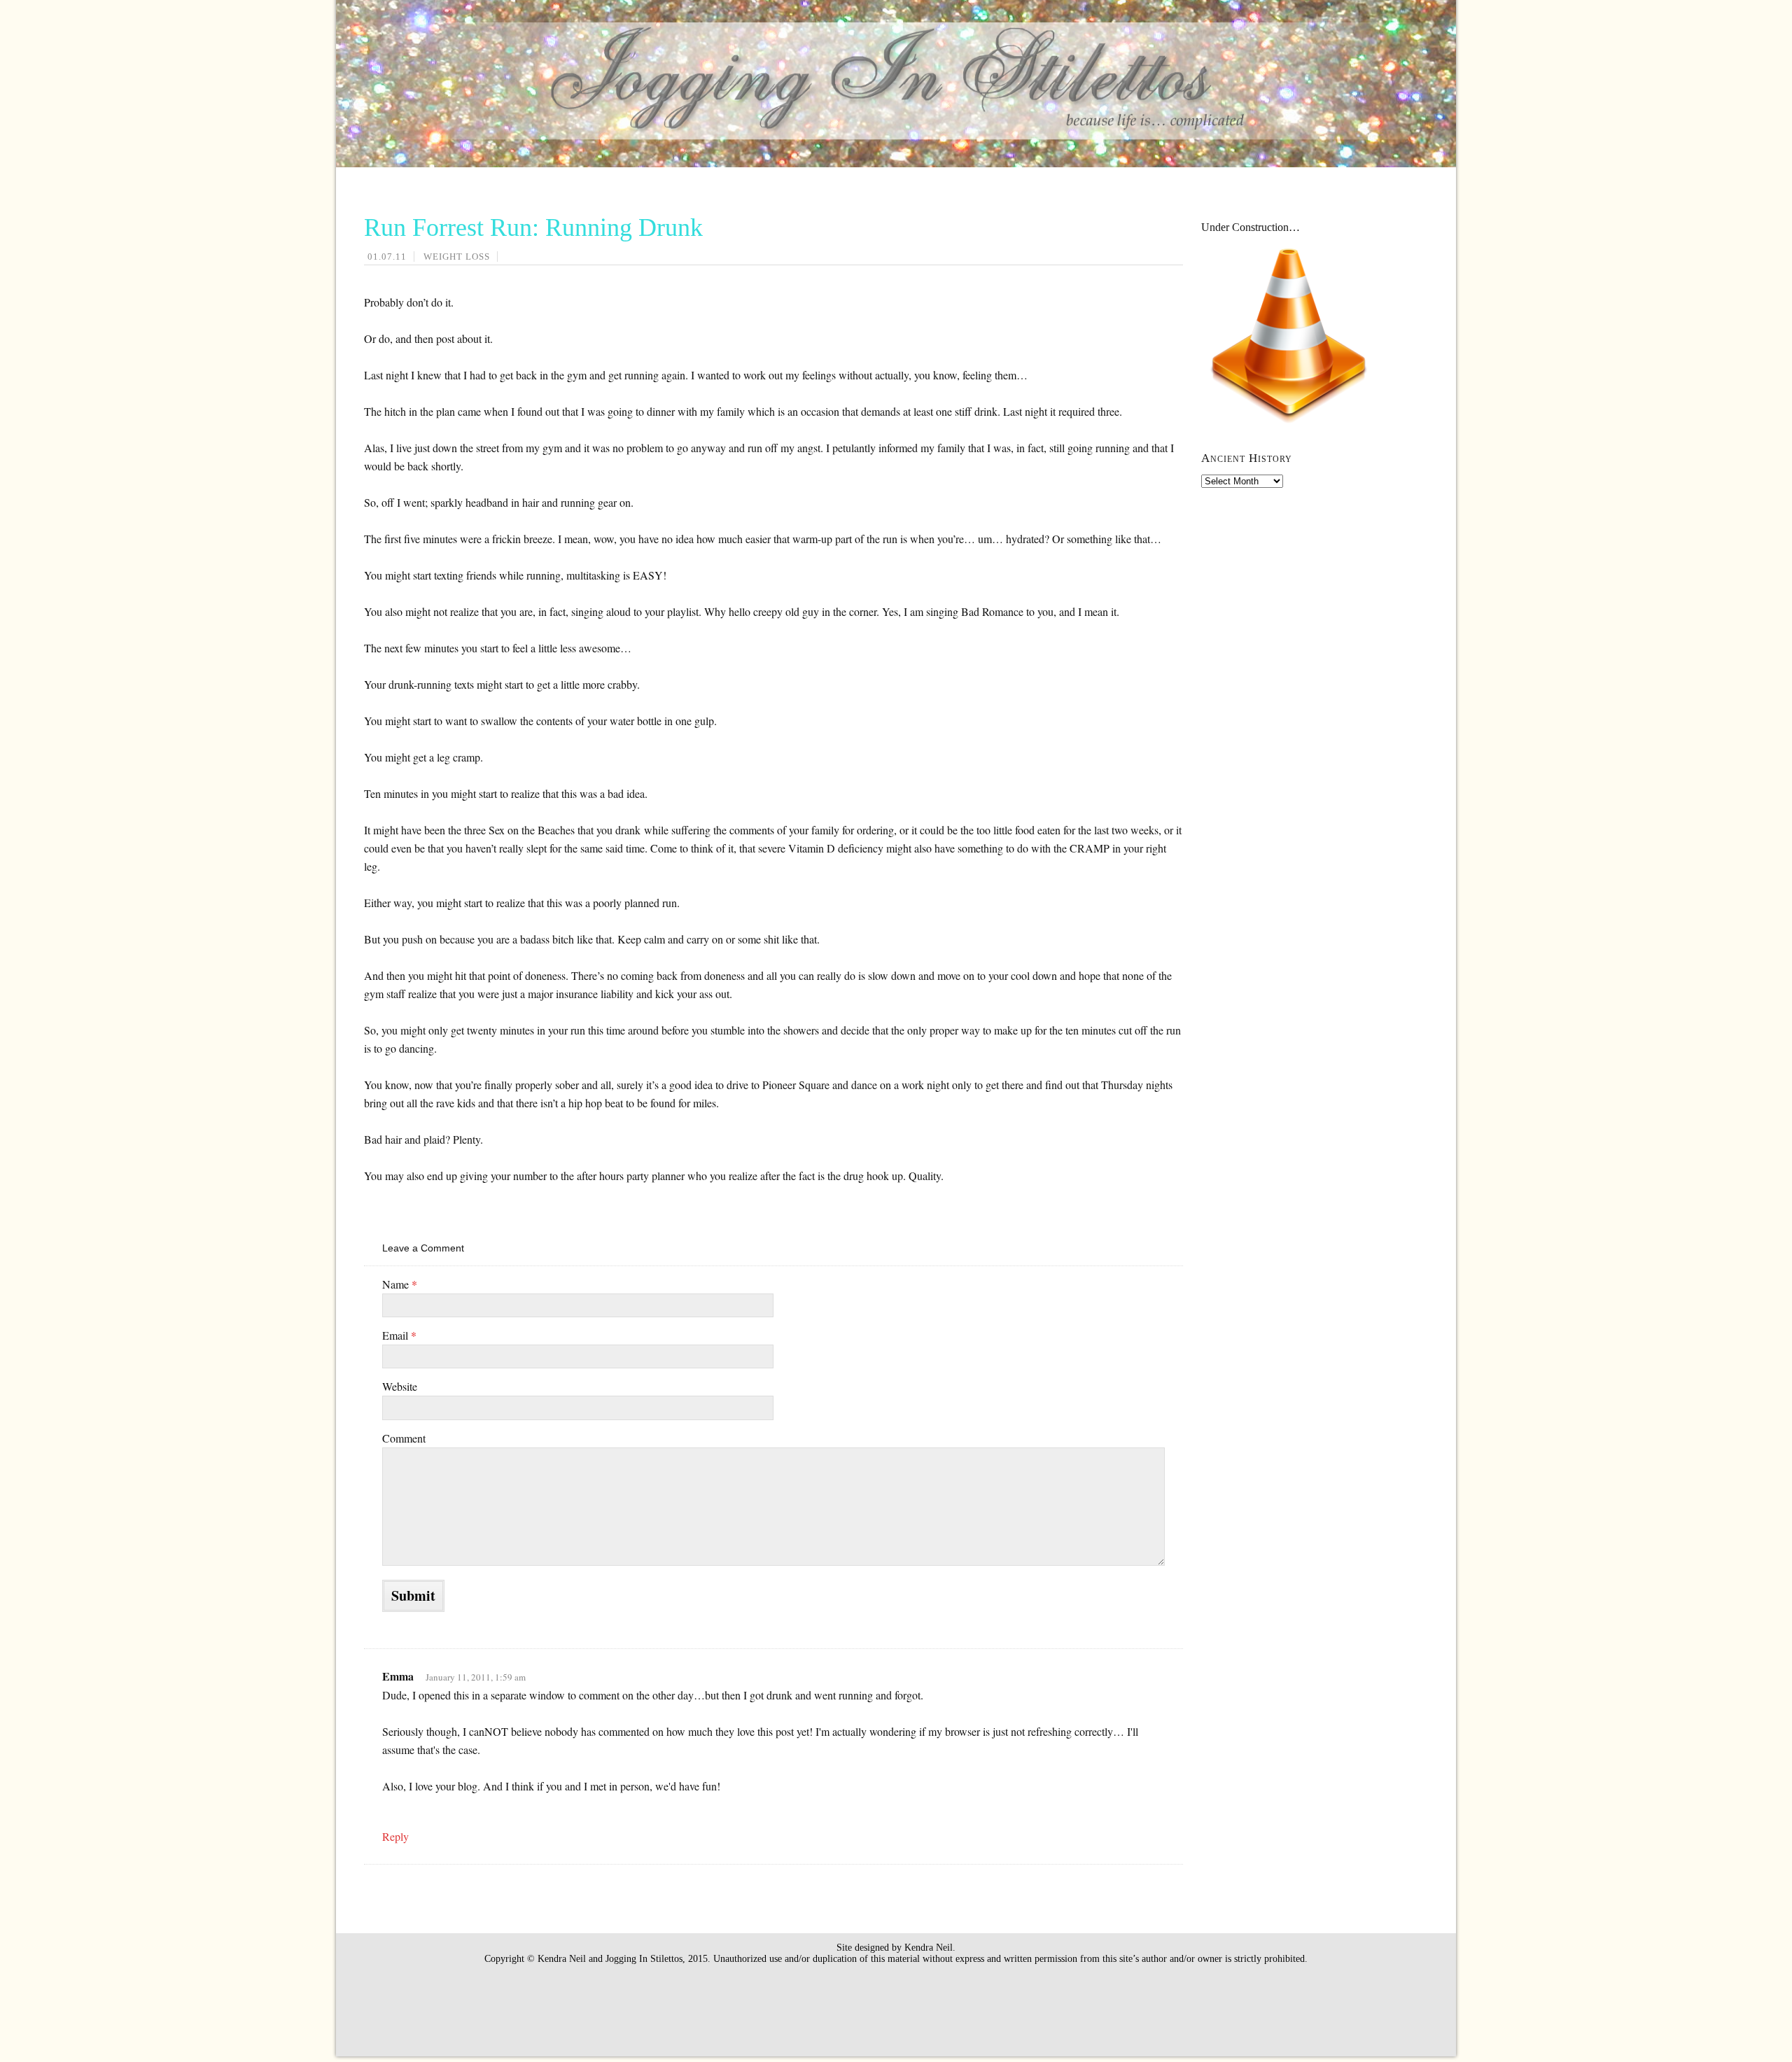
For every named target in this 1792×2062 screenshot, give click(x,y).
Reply (395, 1836)
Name (400, 1284)
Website (400, 1386)
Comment (404, 1438)
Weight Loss (457, 257)
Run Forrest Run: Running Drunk (533, 227)
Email (399, 1335)
